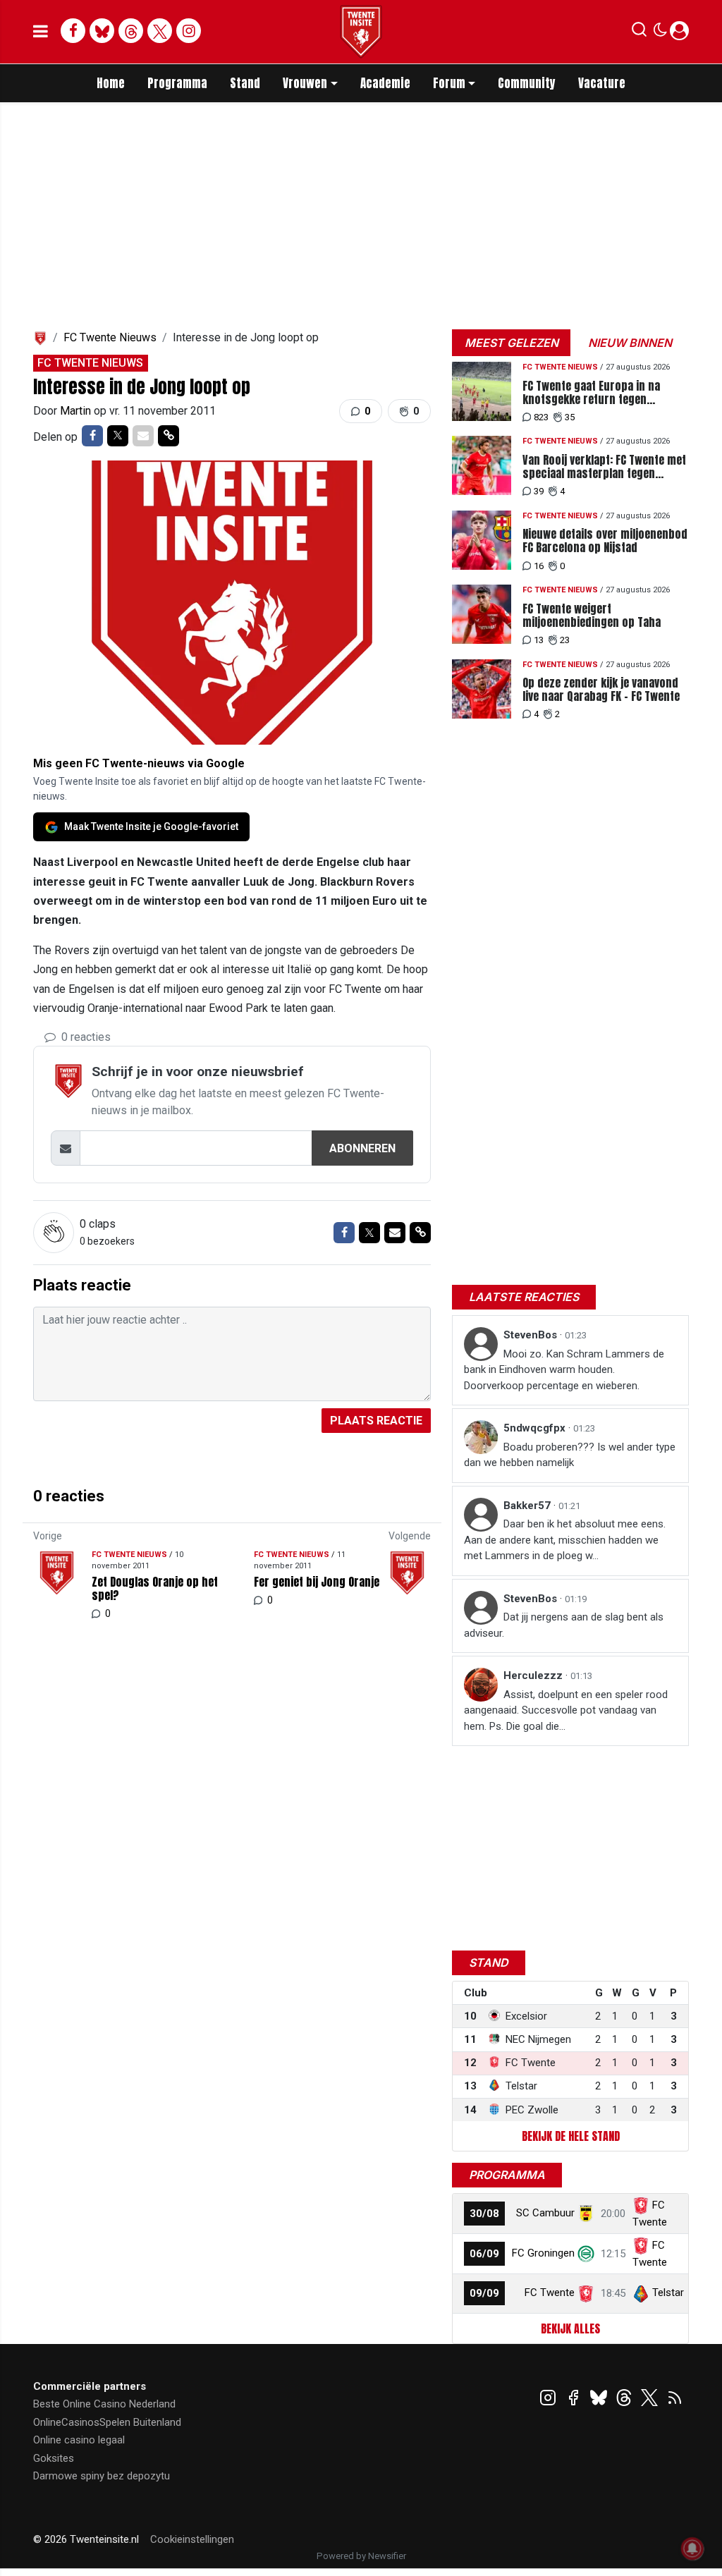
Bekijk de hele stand (571, 2136)
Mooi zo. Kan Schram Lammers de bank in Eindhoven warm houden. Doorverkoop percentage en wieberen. (564, 1370)
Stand (245, 83)
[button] (639, 32)
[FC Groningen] (586, 2253)
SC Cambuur (545, 2213)
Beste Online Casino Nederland (104, 2404)
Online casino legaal (79, 2440)
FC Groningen (543, 2253)
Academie (385, 83)
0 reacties (85, 1037)
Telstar (668, 2293)
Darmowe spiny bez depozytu (102, 2476)
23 (565, 640)
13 (539, 640)
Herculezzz (534, 1675)
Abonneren (362, 1148)
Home (111, 83)
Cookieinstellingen (192, 2539)
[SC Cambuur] (586, 2213)
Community (527, 83)
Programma (177, 83)
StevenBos (532, 1335)
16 (539, 566)
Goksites (54, 2458)
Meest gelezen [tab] (512, 343)
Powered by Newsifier (361, 2556)
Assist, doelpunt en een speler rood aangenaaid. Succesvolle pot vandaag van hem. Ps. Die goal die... (566, 1710)
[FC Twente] (586, 2293)
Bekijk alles (570, 2328)
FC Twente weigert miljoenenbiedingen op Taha (592, 616)
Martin (77, 411)
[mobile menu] (41, 32)
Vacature (602, 83)
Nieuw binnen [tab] (630, 343)
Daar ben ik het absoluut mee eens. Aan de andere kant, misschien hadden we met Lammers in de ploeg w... (565, 1540)
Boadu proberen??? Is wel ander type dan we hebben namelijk (570, 1455)
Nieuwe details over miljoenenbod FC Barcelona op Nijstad (605, 541)
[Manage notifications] (692, 2548)
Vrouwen (305, 83)
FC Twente (550, 2293)
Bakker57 (528, 1506)
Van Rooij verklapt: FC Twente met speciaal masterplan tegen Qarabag (604, 467)
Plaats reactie (376, 1421)
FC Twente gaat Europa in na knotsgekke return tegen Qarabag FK (591, 393)
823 (541, 417)
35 (570, 417)
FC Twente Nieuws (110, 337)
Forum (449, 83)
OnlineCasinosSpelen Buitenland (107, 2422)
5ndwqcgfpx (536, 1428)
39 (539, 491)
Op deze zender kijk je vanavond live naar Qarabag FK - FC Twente (601, 690)
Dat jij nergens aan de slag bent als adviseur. (564, 1625)
